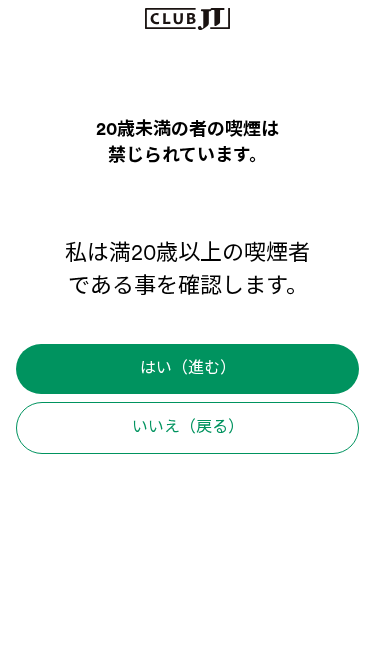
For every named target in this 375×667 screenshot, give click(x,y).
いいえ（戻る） (188, 428)
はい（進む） (188, 369)
